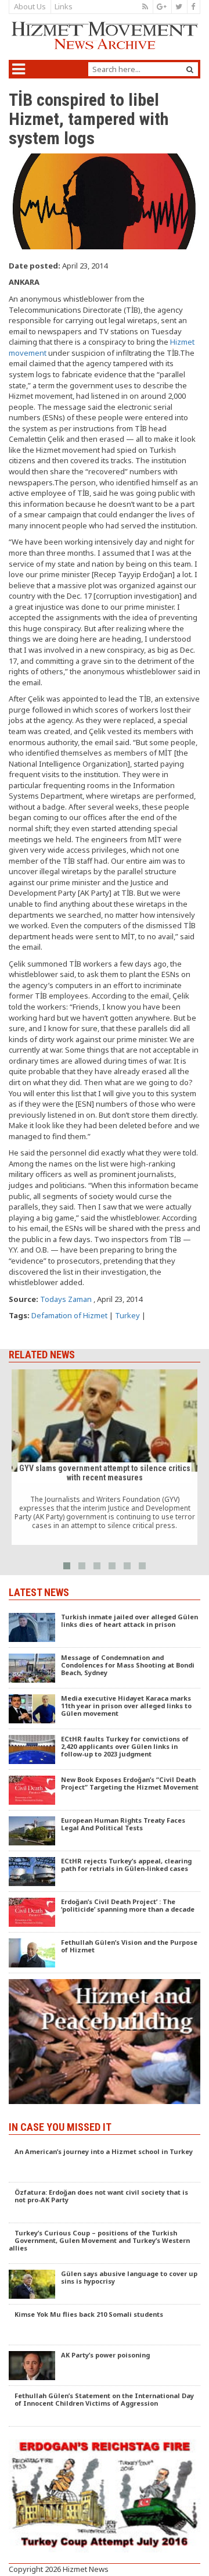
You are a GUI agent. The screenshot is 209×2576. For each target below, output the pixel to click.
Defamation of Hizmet (69, 1315)
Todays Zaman (66, 1299)
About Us (30, 6)
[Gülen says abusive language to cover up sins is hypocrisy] (105, 2284)
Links (64, 6)
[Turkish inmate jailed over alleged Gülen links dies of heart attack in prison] (105, 1627)
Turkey (127, 1315)
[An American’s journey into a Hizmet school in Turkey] (105, 2162)
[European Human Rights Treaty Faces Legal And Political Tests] (105, 1831)
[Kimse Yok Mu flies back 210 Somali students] (105, 2325)
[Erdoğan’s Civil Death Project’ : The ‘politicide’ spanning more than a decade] (105, 1912)
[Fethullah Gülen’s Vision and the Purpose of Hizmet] (105, 1953)
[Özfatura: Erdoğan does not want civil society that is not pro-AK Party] (105, 2203)
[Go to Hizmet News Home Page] (105, 36)
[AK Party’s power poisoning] (105, 2366)
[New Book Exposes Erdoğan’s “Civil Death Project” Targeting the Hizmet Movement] (105, 1790)
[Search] (190, 69)
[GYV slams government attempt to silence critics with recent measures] (105, 1457)
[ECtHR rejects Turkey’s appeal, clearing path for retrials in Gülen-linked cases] (105, 1872)
